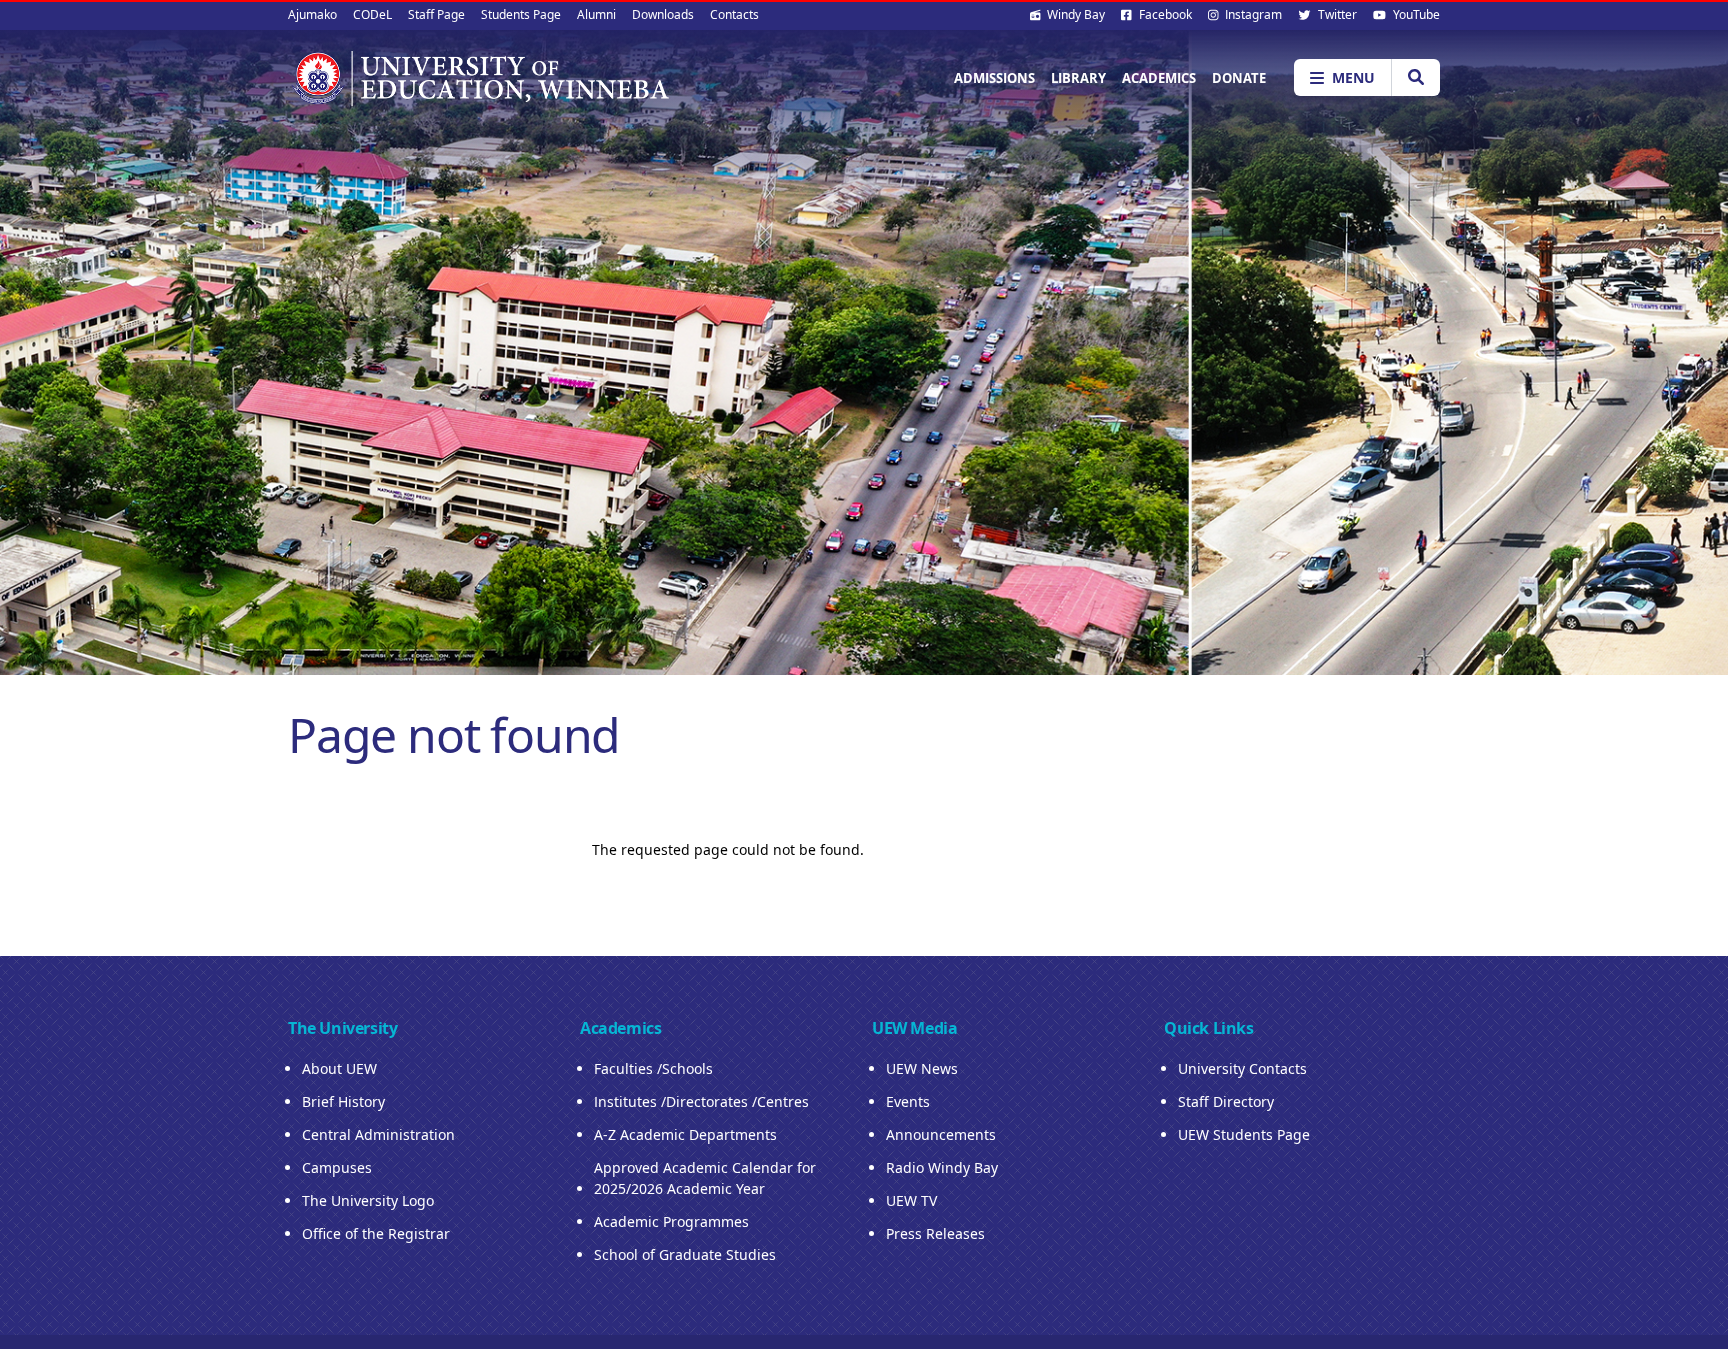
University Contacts (1242, 1068)
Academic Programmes (671, 1221)
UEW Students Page (1244, 1134)
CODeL (372, 14)
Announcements (941, 1134)
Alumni (596, 14)
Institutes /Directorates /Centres (701, 1101)
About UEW (339, 1068)
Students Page (521, 14)
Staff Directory (1226, 1101)
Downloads (663, 14)
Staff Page (436, 14)
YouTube (1415, 14)
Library (1078, 78)
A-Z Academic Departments (685, 1134)
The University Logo (368, 1200)
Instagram (1252, 14)
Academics (1159, 78)
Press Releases (935, 1233)
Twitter (1336, 14)
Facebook (1164, 14)
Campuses (337, 1167)
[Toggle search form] (1415, 77)
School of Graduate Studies (685, 1254)
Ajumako (312, 14)
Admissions (994, 78)
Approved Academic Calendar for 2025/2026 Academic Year (705, 1178)
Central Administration (378, 1134)
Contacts (734, 14)
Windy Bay (1074, 14)
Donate (1239, 78)
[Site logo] (480, 77)
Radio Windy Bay (942, 1167)
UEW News (922, 1068)
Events (908, 1101)
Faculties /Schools (653, 1068)
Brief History (343, 1101)
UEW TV (911, 1200)
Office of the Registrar (376, 1233)
